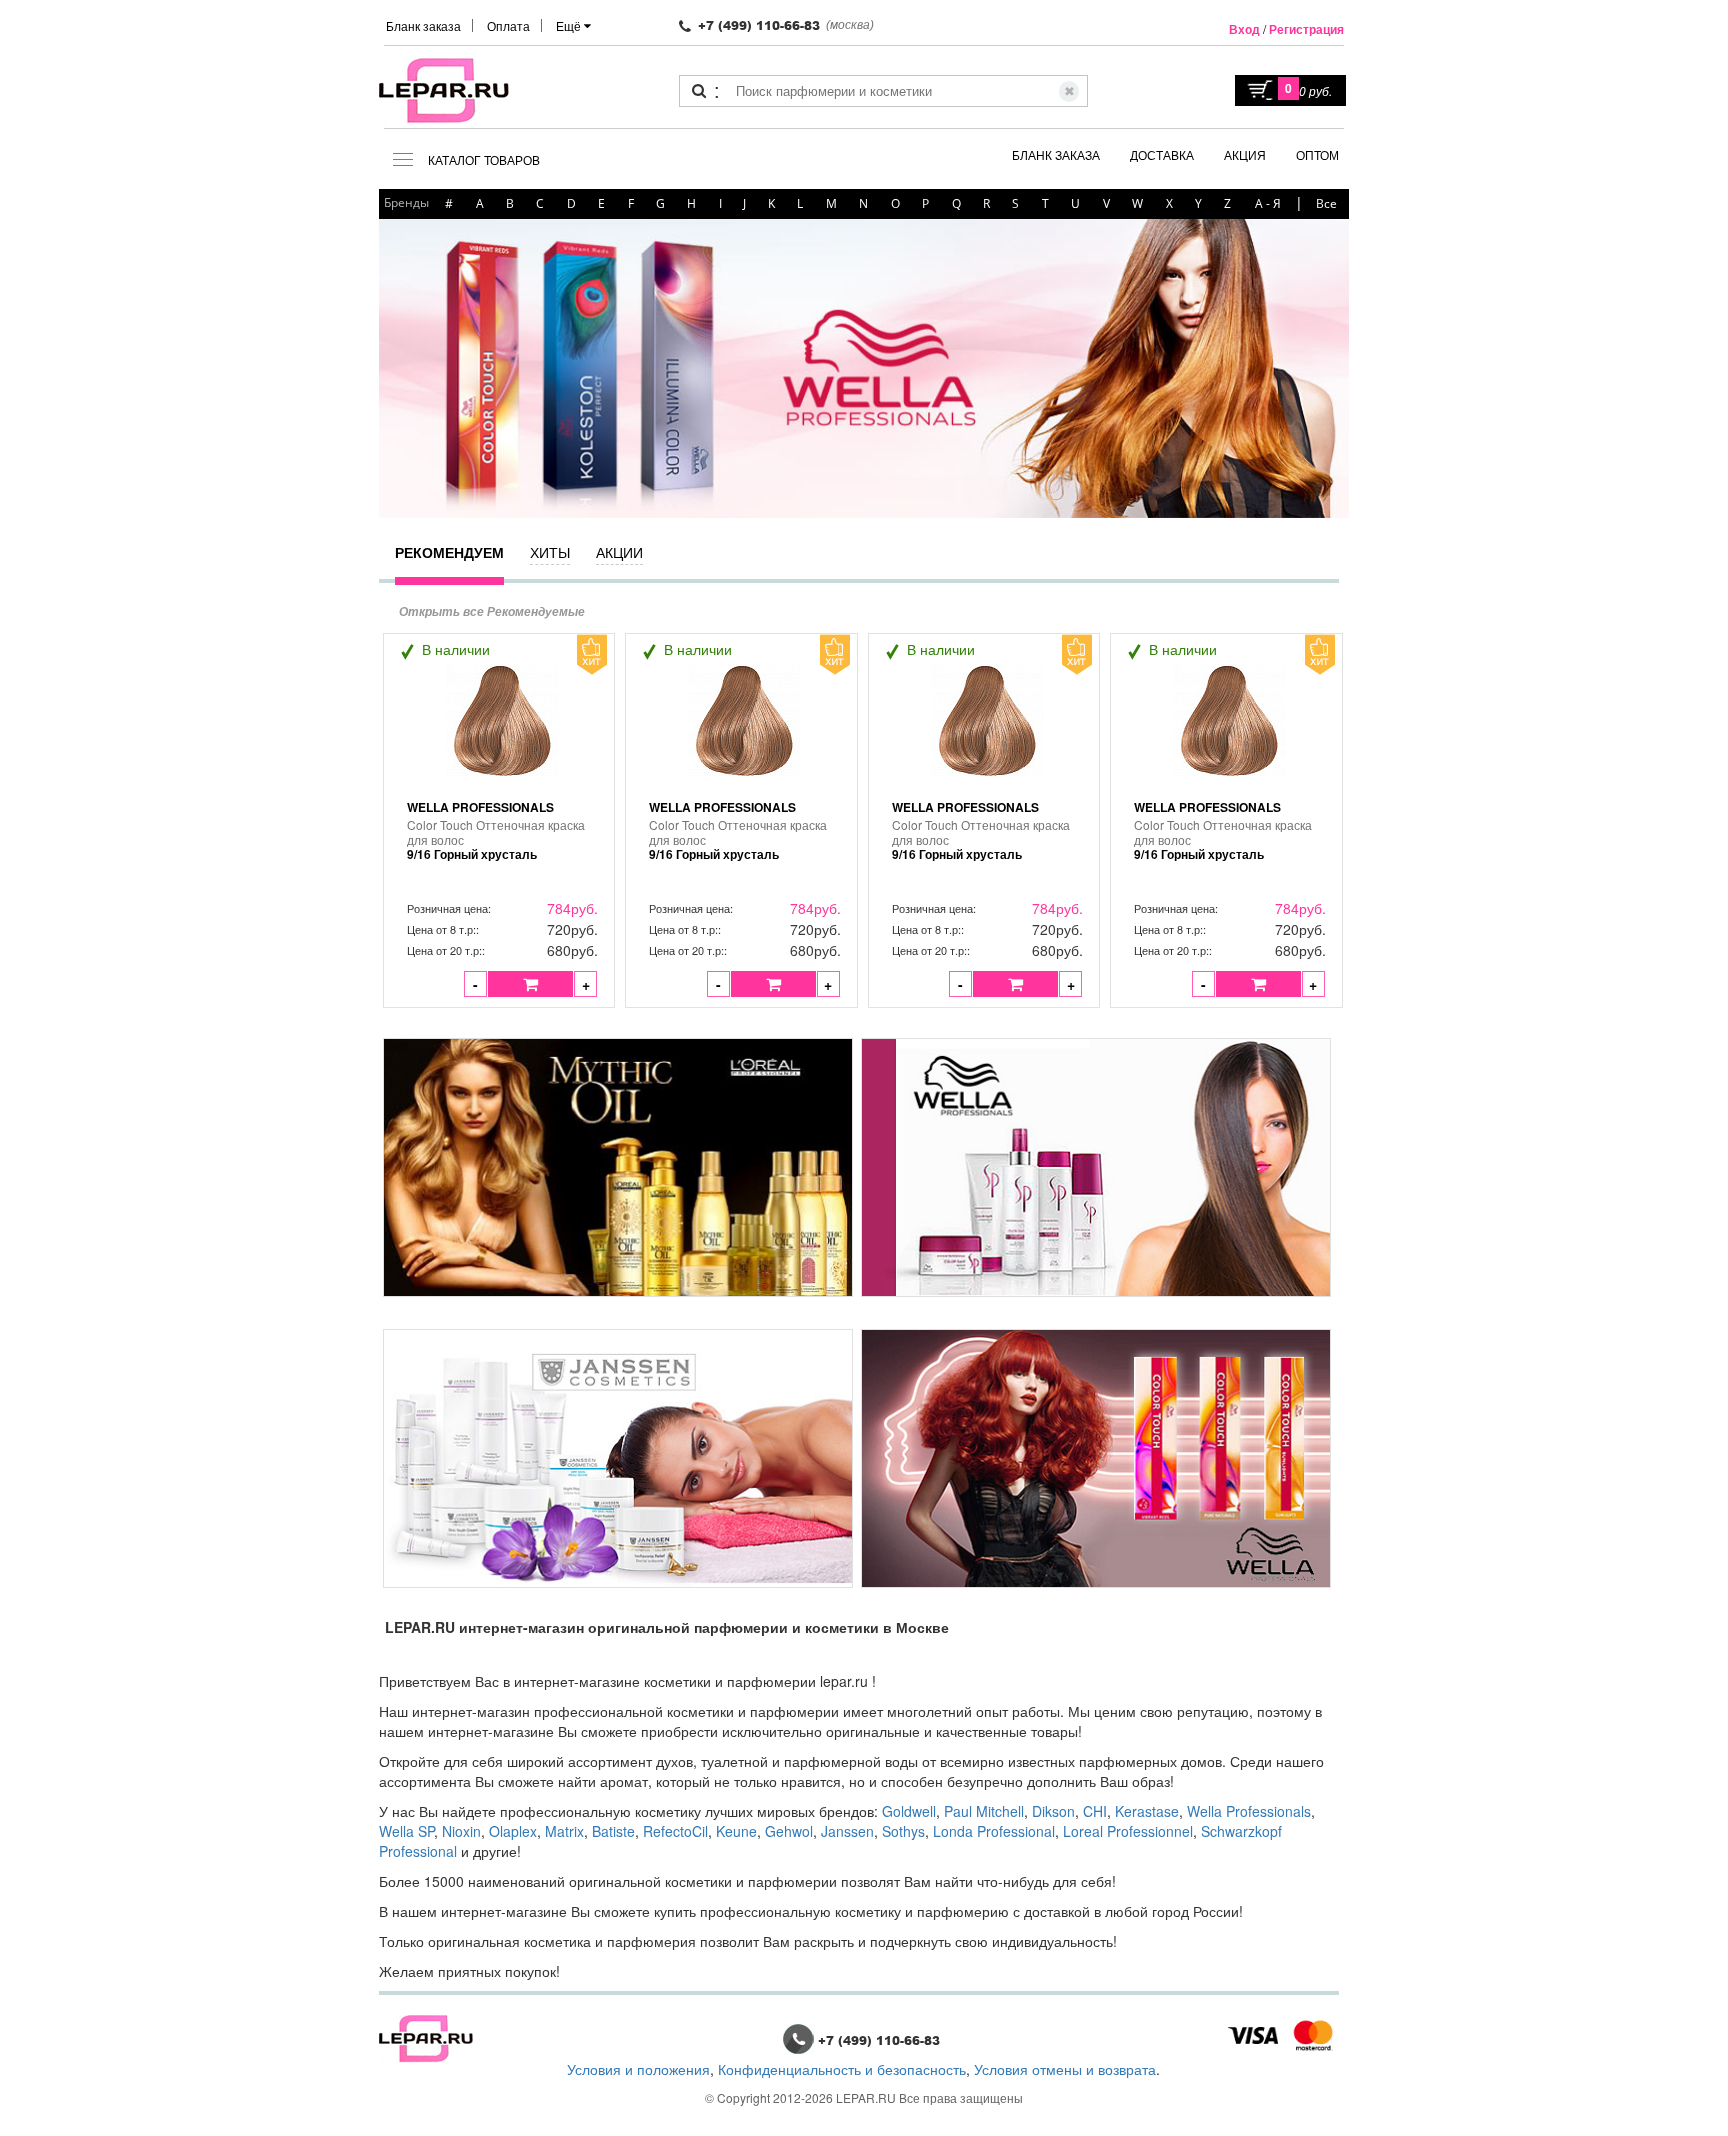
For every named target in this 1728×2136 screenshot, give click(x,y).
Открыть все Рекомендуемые (492, 611)
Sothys (903, 1831)
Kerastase (1147, 1811)
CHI (1095, 1811)
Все (1326, 203)
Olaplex (513, 1831)
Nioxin (461, 1831)
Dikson (1053, 1811)
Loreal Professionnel (1128, 1831)
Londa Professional (994, 1831)
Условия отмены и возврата (1065, 2069)
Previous (399, 366)
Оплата (508, 25)
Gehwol (789, 1831)
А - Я (1268, 203)
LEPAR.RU (866, 2097)
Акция (1245, 154)
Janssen (847, 1831)
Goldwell (909, 1811)
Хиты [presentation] (550, 552)
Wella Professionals (480, 807)
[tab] (449, 561)
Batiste (613, 1831)
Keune (736, 1831)
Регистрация (1306, 29)
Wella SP (406, 1831)
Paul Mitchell (984, 1811)
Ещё (570, 25)
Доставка (1162, 154)
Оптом (1317, 154)
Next (1314, 366)
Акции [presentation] (619, 552)
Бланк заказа (423, 25)
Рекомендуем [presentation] (449, 552)
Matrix (564, 1831)
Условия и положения (638, 2069)
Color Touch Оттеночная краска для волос (496, 840)
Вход (1244, 29)
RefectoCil (675, 1831)
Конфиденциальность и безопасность (842, 2069)
